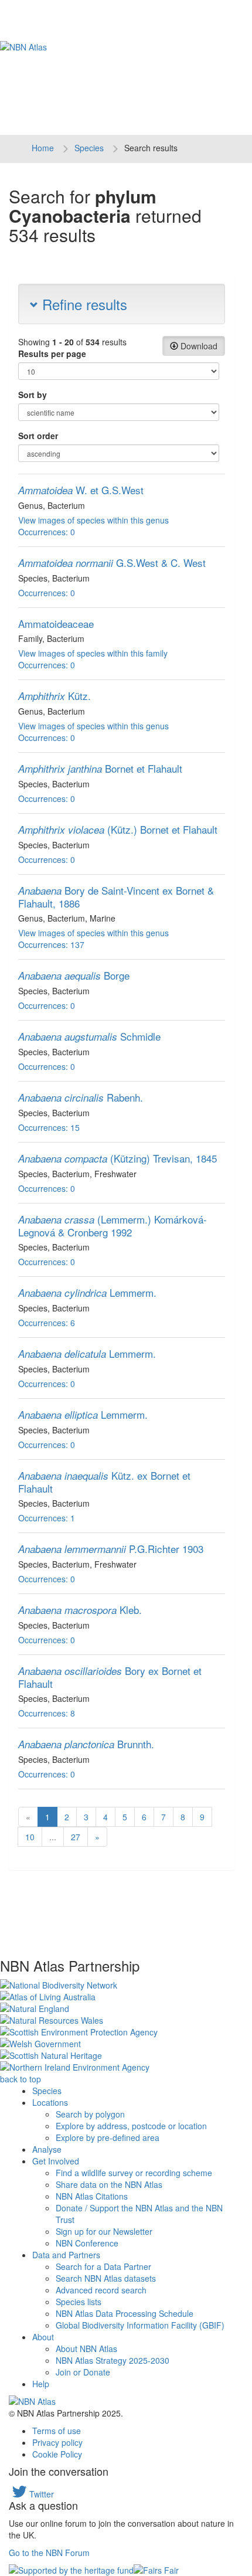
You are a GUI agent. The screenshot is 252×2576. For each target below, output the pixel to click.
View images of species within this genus (93, 520)
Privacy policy (57, 2442)
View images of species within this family (93, 653)
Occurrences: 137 (51, 944)
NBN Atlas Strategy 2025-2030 (113, 2360)
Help (41, 2384)
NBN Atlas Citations (92, 2196)
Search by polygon (90, 2114)
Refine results (83, 304)
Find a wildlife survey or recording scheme (134, 2173)
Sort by (33, 395)
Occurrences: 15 (49, 1127)
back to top (21, 2079)
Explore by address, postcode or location (131, 2126)
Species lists (79, 2302)
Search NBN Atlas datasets (106, 2278)
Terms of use (57, 2431)
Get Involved (56, 2161)
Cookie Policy (57, 2454)
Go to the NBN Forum (49, 2553)
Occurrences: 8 (47, 1713)
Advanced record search (101, 2290)
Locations (50, 2102)
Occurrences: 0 (47, 532)
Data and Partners (66, 2255)
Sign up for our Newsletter (104, 2231)
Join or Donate (83, 2372)
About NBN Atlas (86, 2349)
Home (43, 148)
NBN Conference (87, 2243)
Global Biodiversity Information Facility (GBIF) (140, 2325)
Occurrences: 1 (47, 1518)
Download (198, 346)
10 (30, 1837)
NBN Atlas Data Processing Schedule (125, 2313)
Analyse (47, 2149)
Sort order (38, 436)
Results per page (52, 354)
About (43, 2337)
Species (89, 148)
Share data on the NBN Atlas (109, 2184)
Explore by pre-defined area (108, 2137)
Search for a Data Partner (103, 2266)
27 (76, 1837)
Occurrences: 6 (47, 1323)
